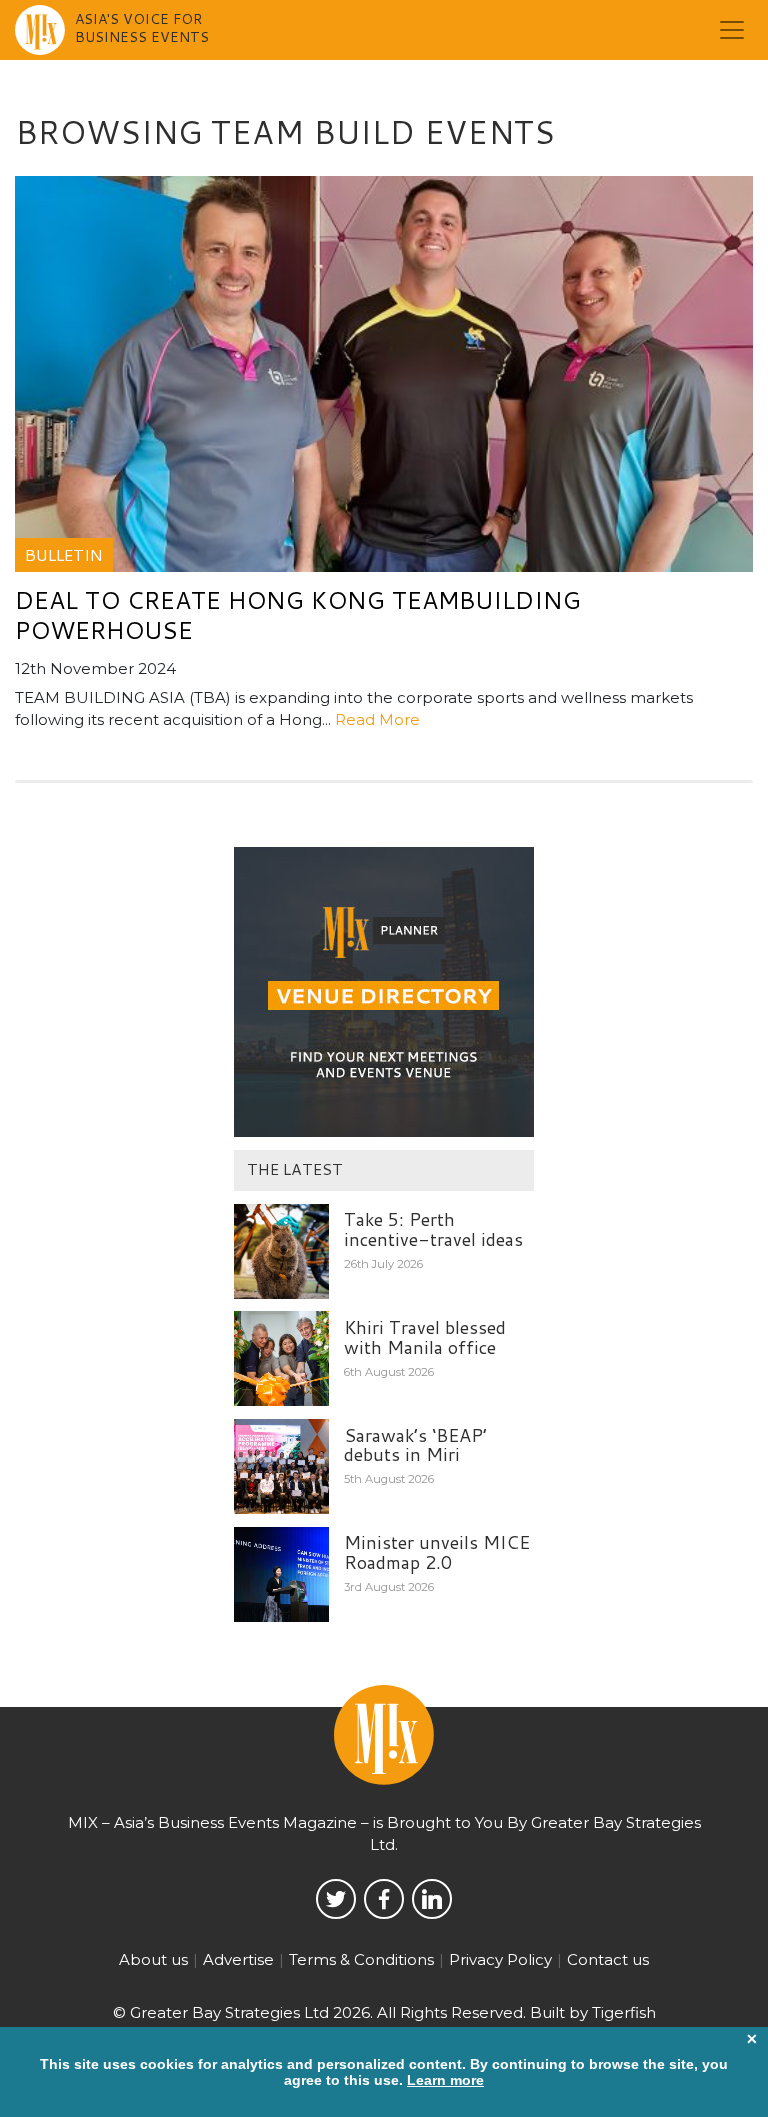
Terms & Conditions (361, 1959)
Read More (377, 719)
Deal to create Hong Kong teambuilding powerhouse (298, 615)
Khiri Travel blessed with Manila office (425, 1337)
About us (153, 1959)
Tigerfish (624, 2012)
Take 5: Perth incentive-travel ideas (433, 1229)
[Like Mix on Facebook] (384, 1899)
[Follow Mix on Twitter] (336, 1899)
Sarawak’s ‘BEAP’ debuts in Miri (415, 1445)
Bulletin (64, 554)
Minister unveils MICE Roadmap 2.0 (437, 1552)
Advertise (238, 1959)
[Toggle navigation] (732, 30)
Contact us (608, 1959)
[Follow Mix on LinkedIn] (432, 1899)
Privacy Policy (500, 1959)
